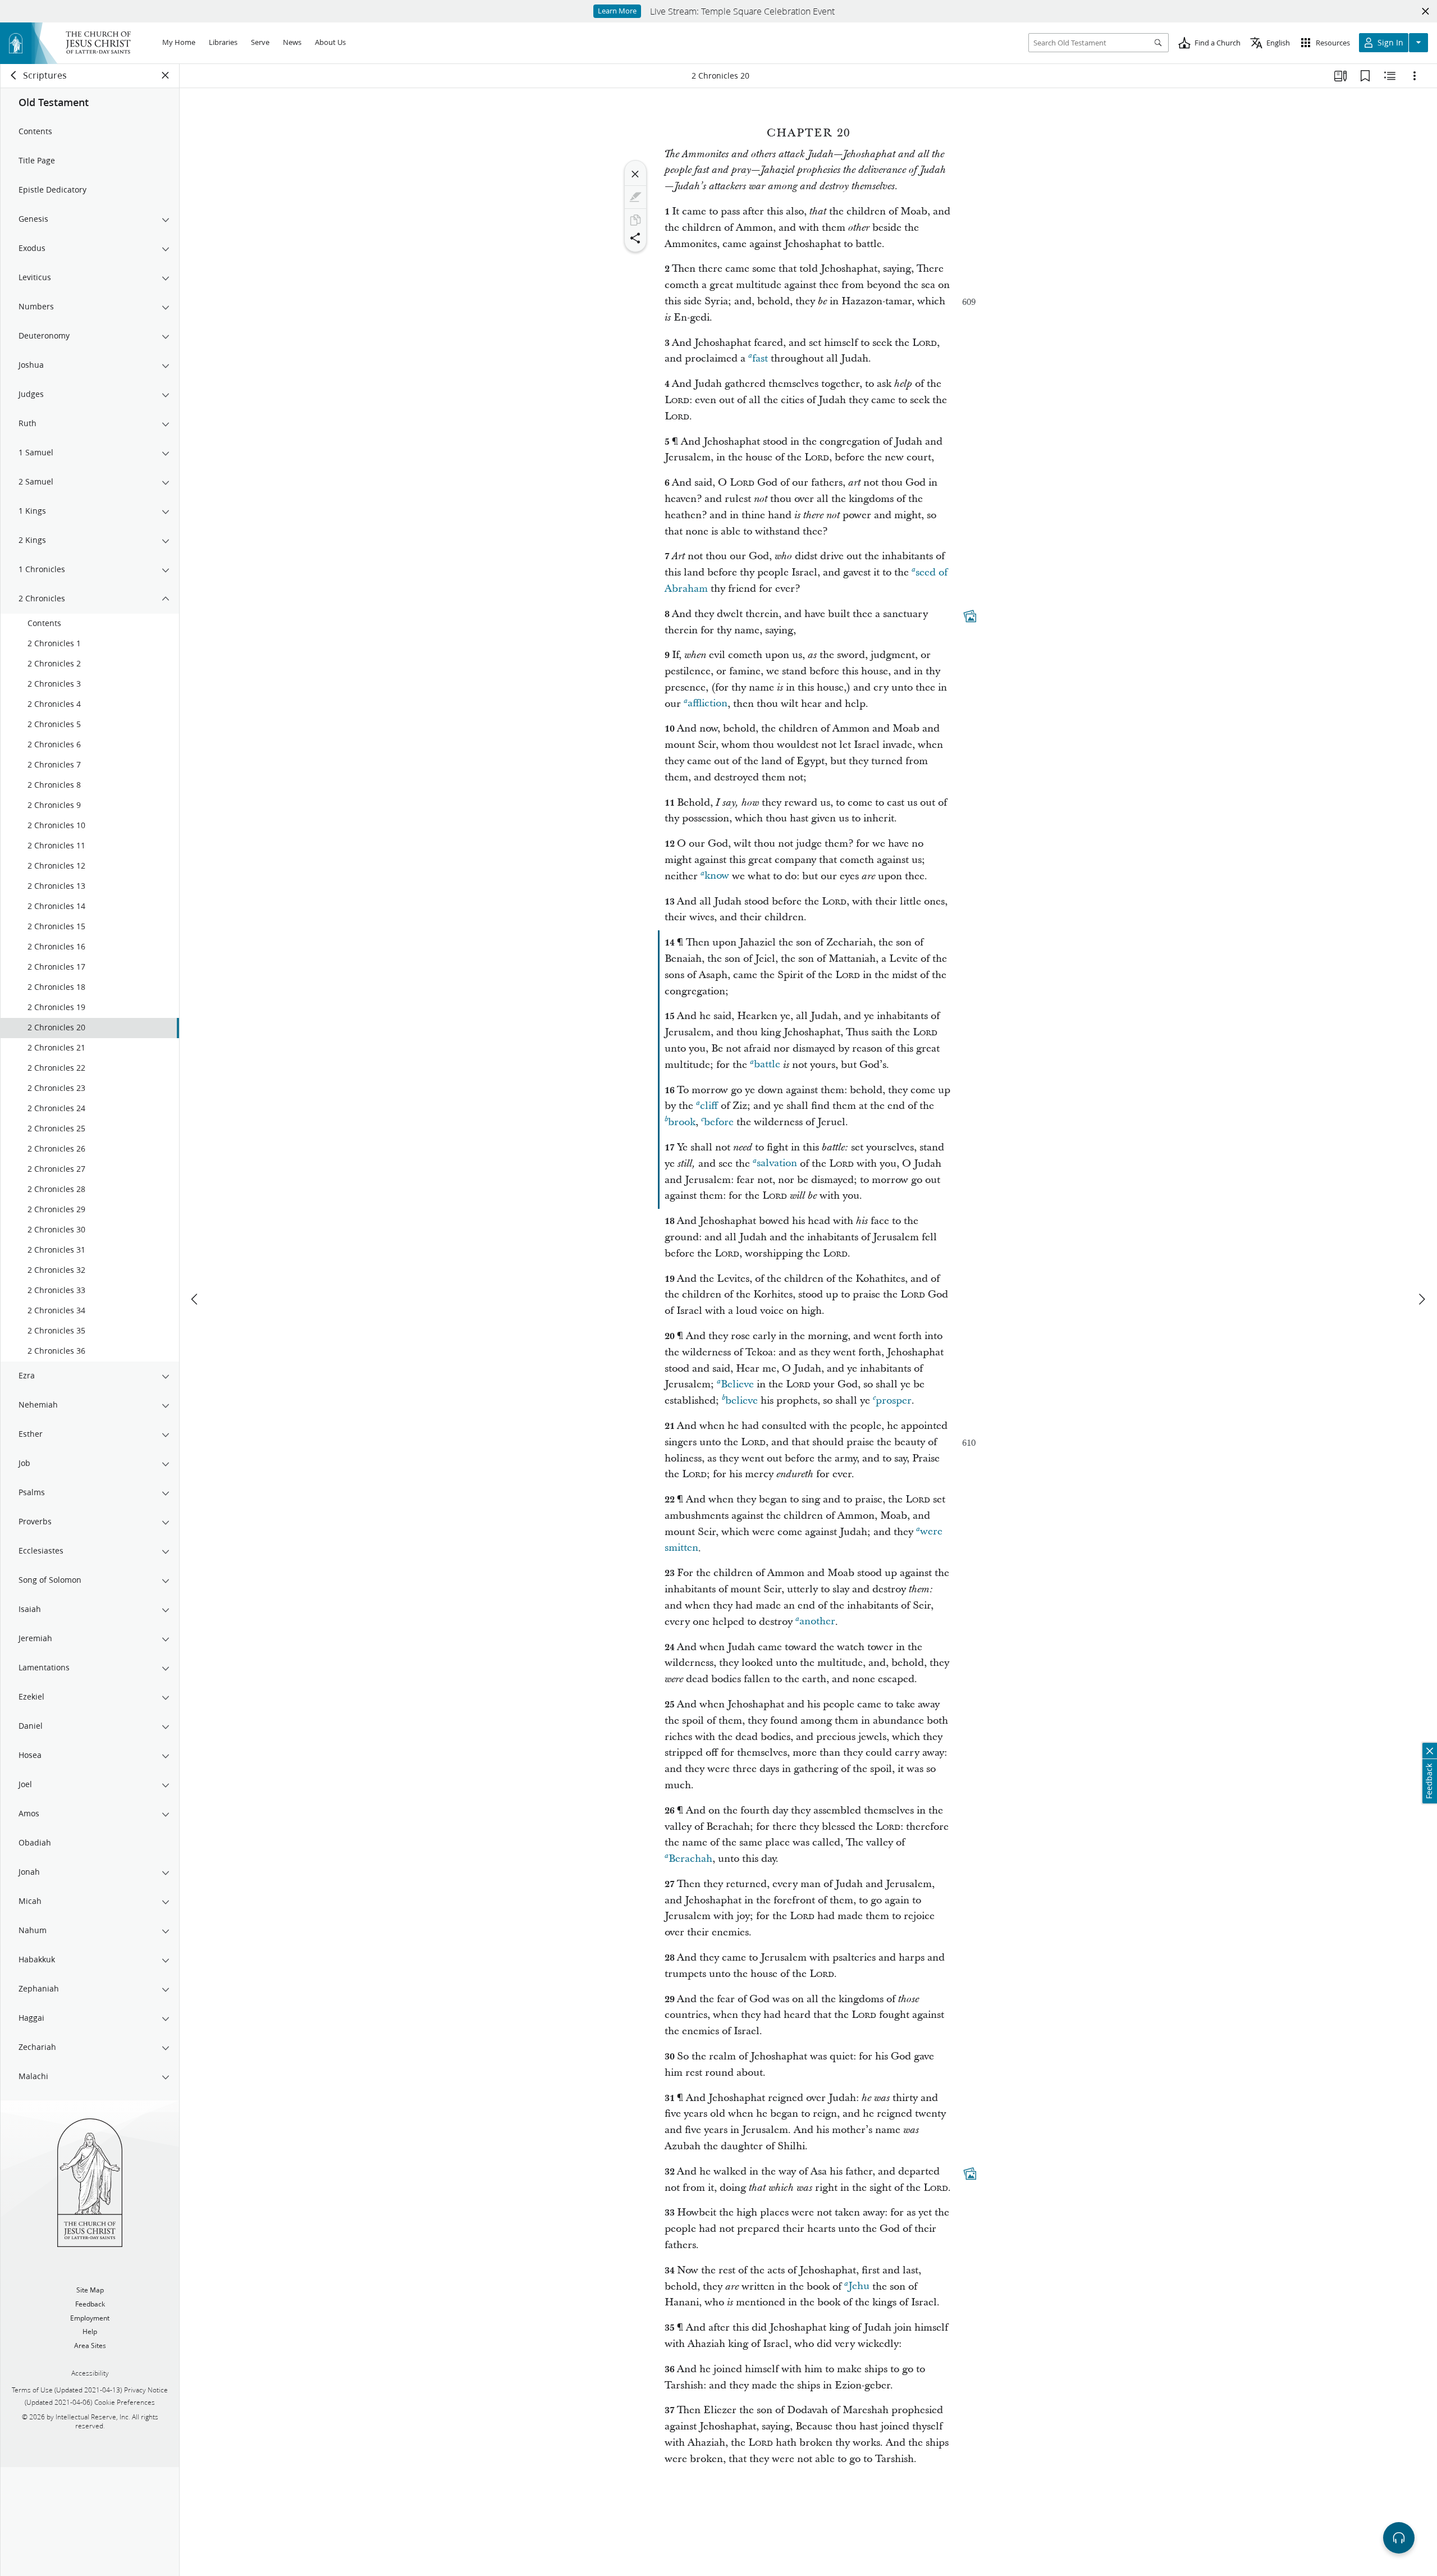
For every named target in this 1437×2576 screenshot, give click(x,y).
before (719, 1122)
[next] (1421, 1299)
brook (682, 1122)
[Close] (635, 174)
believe (742, 1401)
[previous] (195, 1299)
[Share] (635, 238)
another (817, 1622)
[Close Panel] (166, 75)
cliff (709, 1106)
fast (760, 358)
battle (767, 1065)
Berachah (690, 1859)
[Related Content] (1390, 76)
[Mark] (635, 197)
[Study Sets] (1340, 76)
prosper (894, 1401)
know (717, 876)
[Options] (1415, 76)
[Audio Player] (1399, 2538)
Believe (737, 1384)
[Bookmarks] (1365, 76)
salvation (777, 1164)
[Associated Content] (970, 616)
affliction (708, 704)
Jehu (859, 2287)
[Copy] (635, 220)
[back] (14, 75)
